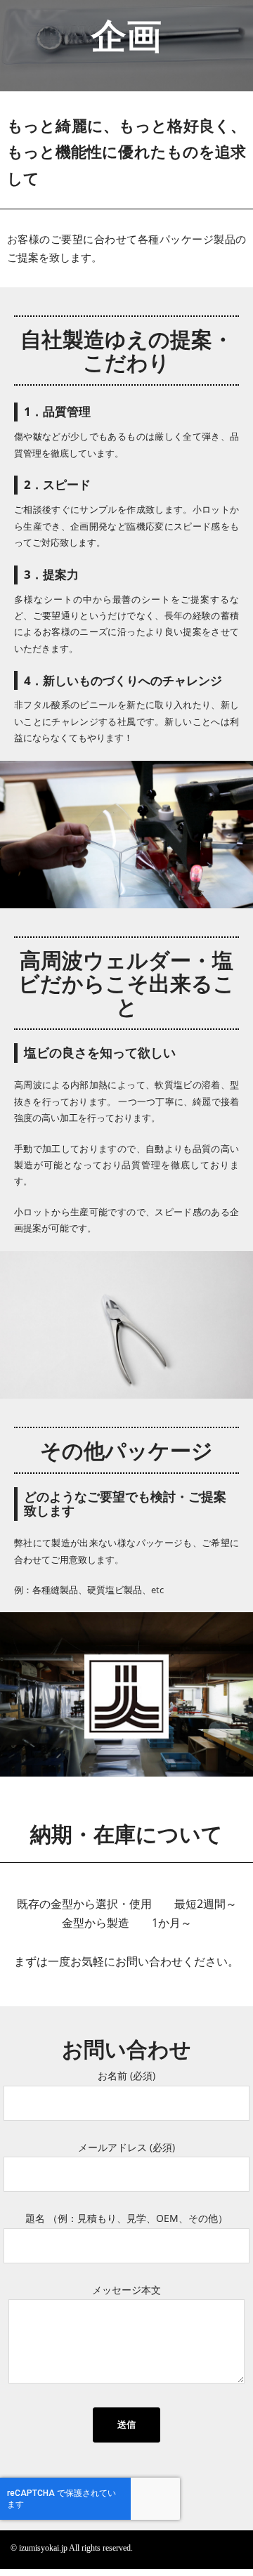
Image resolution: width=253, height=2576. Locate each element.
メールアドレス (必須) (126, 2147)
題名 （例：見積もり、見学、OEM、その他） (126, 2218)
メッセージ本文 (126, 2290)
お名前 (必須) (126, 2075)
